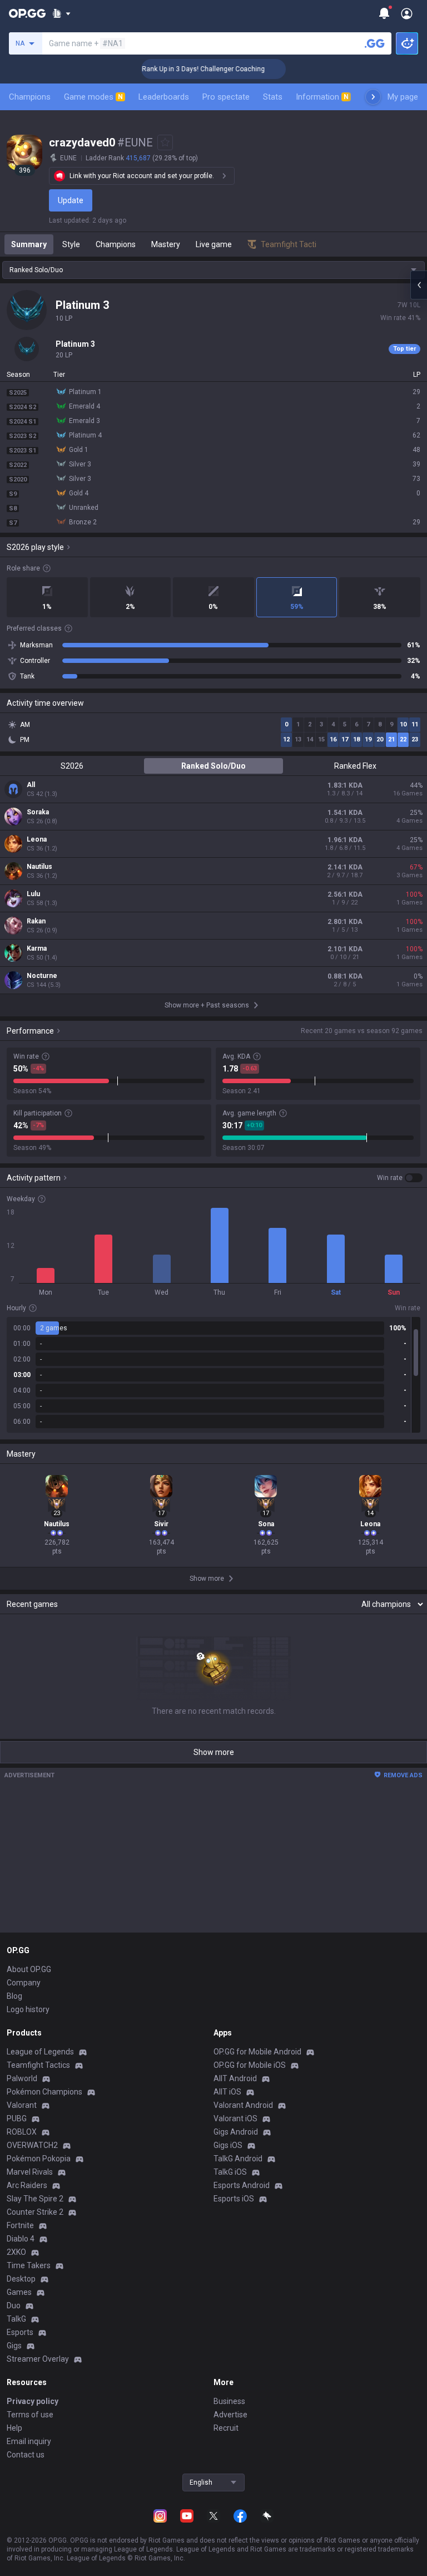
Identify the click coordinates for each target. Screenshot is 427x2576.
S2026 (72, 766)
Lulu (33, 894)
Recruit (226, 2428)
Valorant (22, 2105)
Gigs (14, 2346)
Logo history (28, 2009)
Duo (14, 2305)
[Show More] (61, 13)
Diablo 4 (21, 2239)
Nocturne (42, 976)
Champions (30, 97)
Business (229, 2401)
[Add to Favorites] (165, 142)
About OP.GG (29, 1969)
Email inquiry (29, 2441)
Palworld (22, 2078)
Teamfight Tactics (38, 2065)
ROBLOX (22, 2132)
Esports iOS (234, 2199)
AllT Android (235, 2078)
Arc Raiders (27, 2185)
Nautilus (39, 867)
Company (24, 1983)
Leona (37, 839)
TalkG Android (238, 2159)
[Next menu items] (373, 97)
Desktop (21, 2279)
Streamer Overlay (38, 2359)
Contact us (26, 2455)
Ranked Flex (355, 766)
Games (19, 2292)
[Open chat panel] (419, 285)
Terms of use (30, 2415)
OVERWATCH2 (32, 2145)
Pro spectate (226, 97)
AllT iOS (227, 2092)
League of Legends (40, 2052)
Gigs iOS (228, 2145)
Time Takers (29, 2265)
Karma (37, 948)
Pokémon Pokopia (39, 2159)
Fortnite (20, 2225)
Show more (214, 1752)
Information (322, 97)
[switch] (400, 1178)
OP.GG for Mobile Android (257, 2052)
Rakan (36, 921)
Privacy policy (33, 2401)
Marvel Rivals (30, 2172)
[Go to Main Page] (27, 13)
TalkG (16, 2319)
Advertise (230, 2415)
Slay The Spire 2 (35, 2199)
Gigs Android (236, 2132)
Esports (20, 2332)
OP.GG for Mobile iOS (250, 2065)
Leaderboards (164, 97)
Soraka (38, 812)
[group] (213, 1375)
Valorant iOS (235, 2118)
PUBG (17, 2118)
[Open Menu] (407, 13)
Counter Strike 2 (35, 2212)
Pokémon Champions (44, 2092)
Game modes (93, 97)
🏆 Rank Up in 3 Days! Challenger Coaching (182, 69)
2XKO (16, 2252)
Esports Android (242, 2185)
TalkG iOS (230, 2172)
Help (14, 2428)
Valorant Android (243, 2105)
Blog (14, 1996)
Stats (273, 97)
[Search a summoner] (375, 43)
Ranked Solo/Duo (213, 766)
